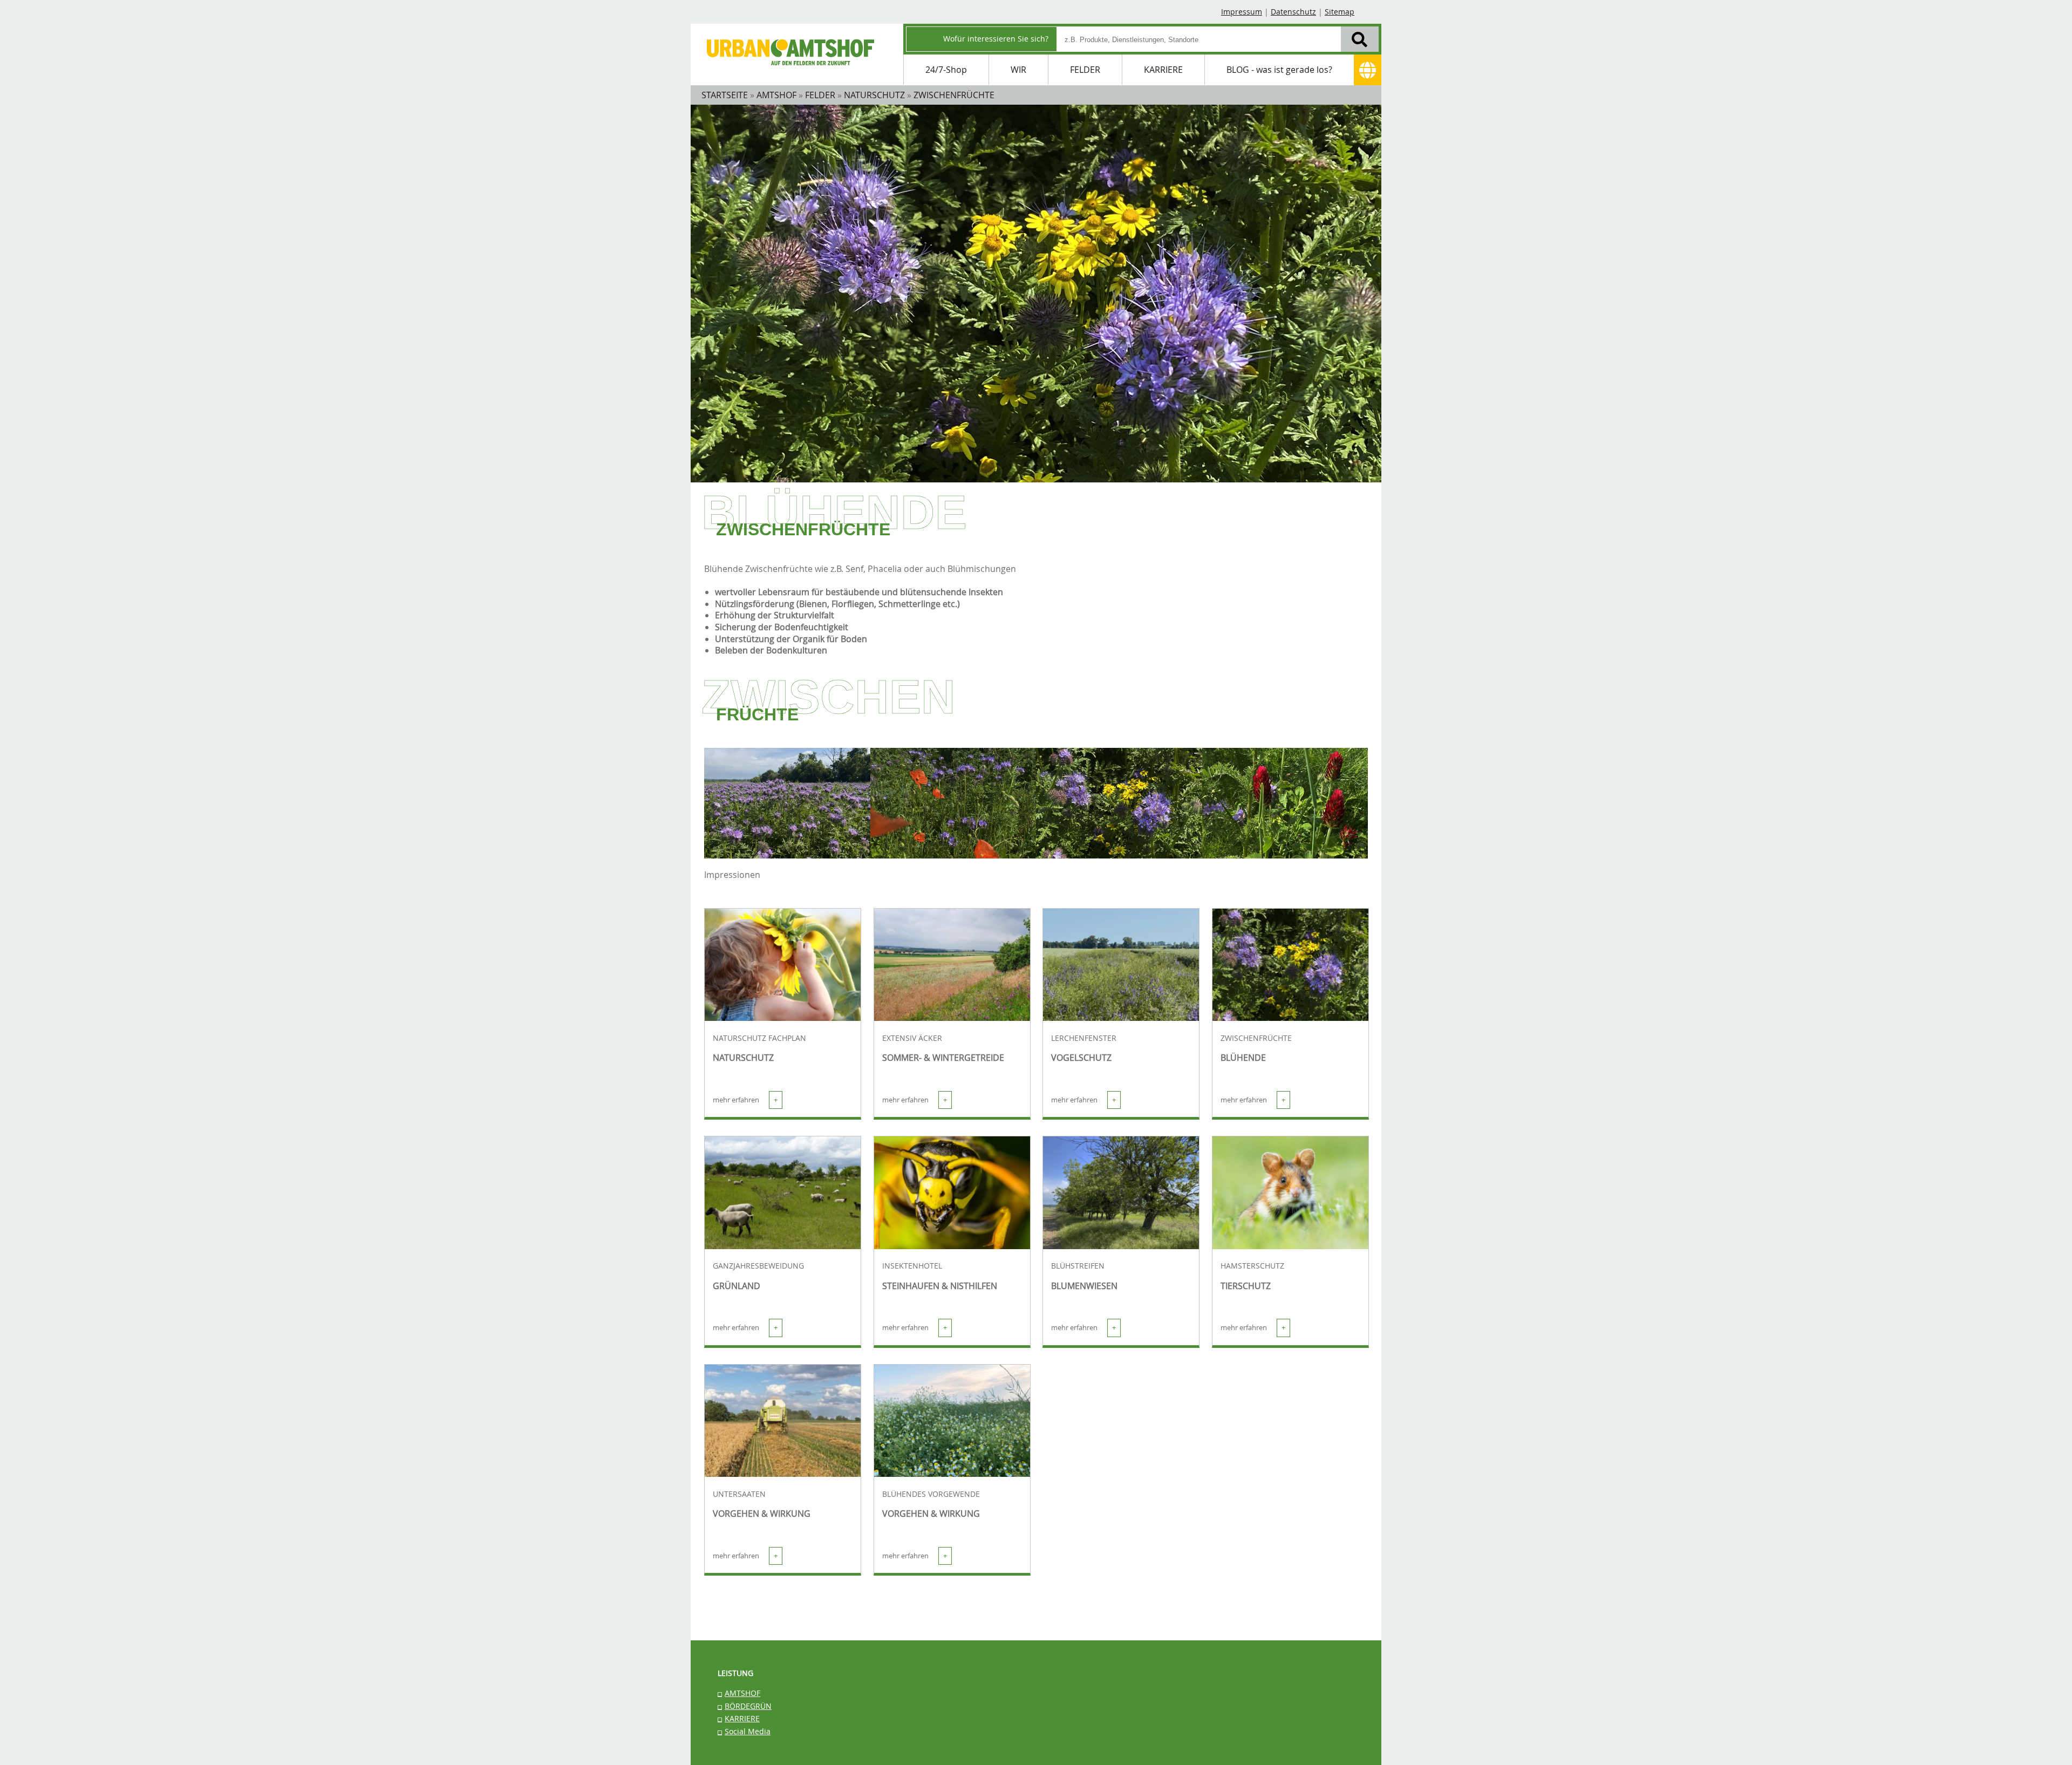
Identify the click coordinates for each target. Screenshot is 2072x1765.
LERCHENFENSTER (1084, 1038)
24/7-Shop (946, 70)
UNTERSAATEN (739, 1494)
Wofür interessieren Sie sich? (996, 39)
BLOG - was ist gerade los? (1279, 70)
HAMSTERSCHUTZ (1252, 1266)
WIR (1018, 70)
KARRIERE (1163, 70)
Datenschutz (1293, 12)
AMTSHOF (742, 1693)
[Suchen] (1360, 39)
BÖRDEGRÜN (748, 1706)
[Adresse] (1368, 70)
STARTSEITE (725, 95)
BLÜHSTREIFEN (1078, 1266)
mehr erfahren (745, 1100)
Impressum (1242, 12)
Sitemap (1340, 12)
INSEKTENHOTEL (912, 1266)
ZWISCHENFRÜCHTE (1256, 1038)
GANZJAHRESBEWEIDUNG (758, 1266)
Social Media (748, 1731)
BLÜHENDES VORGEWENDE (931, 1494)
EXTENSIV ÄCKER (912, 1038)
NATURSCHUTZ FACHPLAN (759, 1038)
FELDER (1085, 70)
